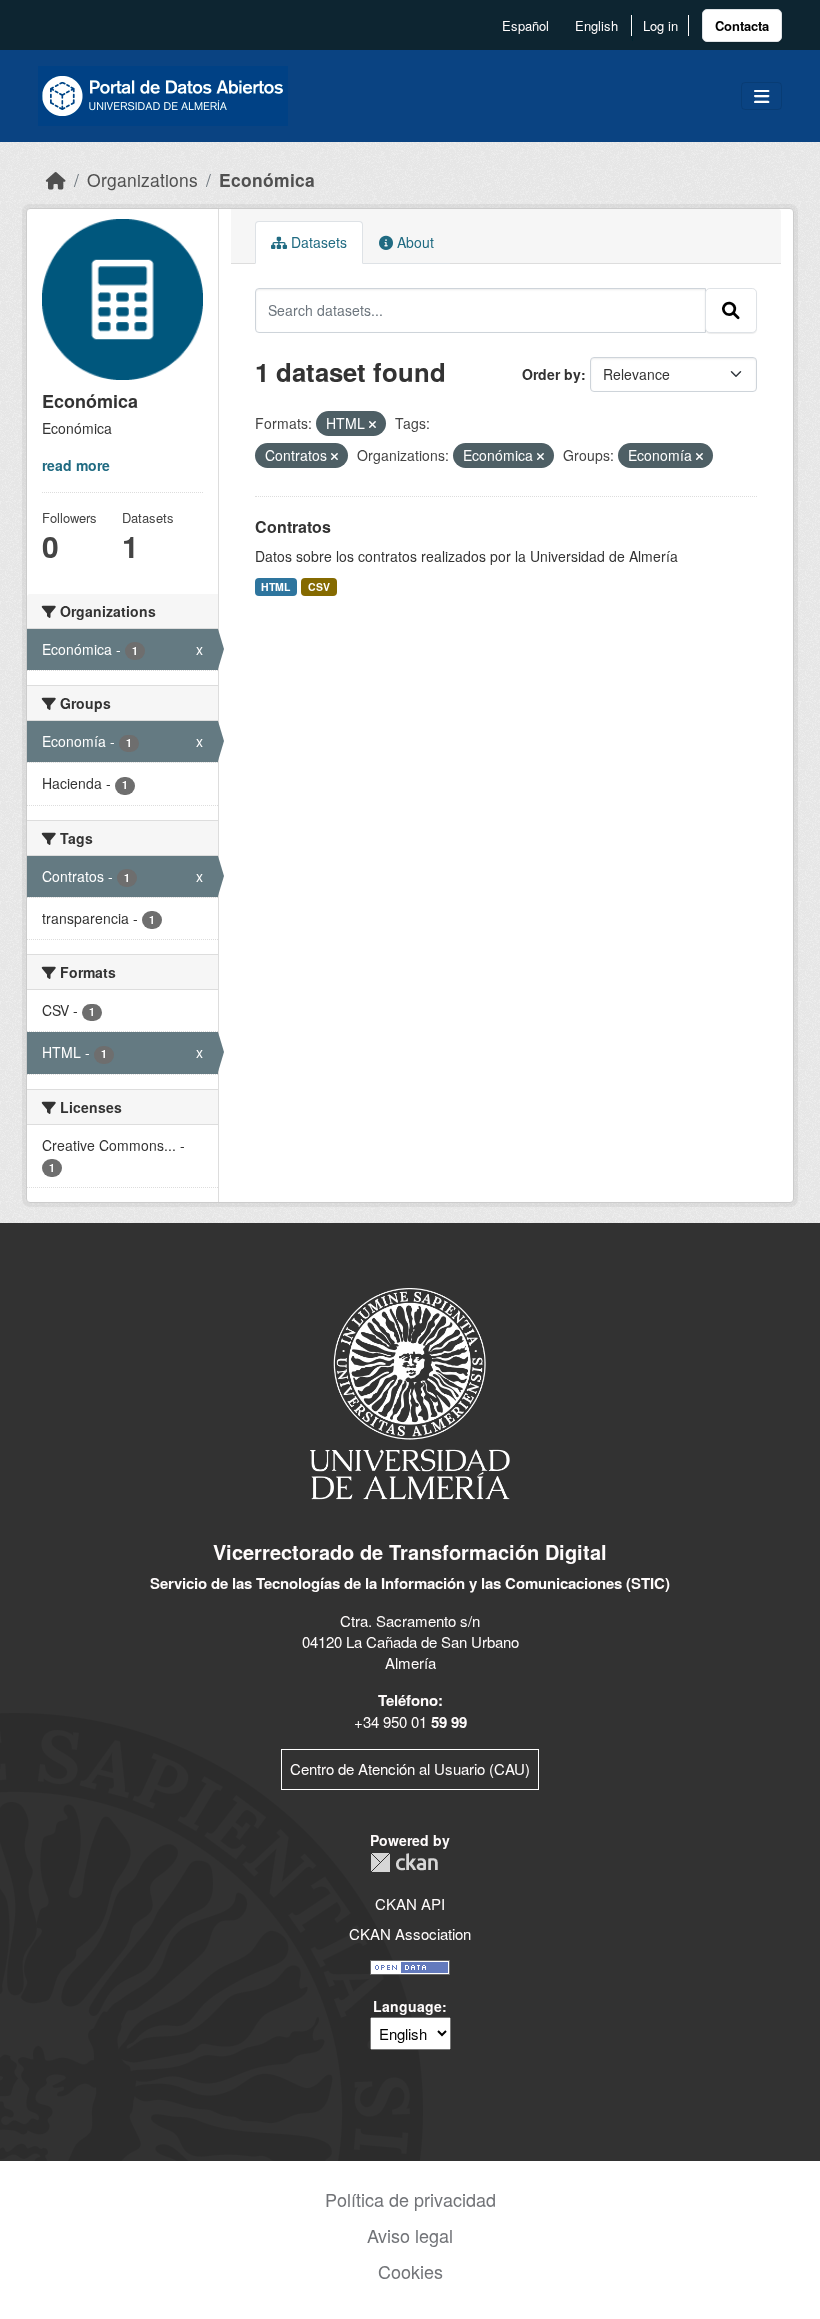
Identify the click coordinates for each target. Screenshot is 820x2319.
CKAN (404, 1862)
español (525, 25)
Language (407, 2006)
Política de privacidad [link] (410, 2199)
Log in (660, 25)
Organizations (142, 179)
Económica (267, 179)
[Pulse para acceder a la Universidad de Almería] (410, 1391)
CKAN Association (410, 1933)
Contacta (742, 25)
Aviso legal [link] (410, 2235)
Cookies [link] (410, 2271)
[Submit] (731, 310)
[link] (742, 25)
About (413, 242)
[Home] (56, 179)
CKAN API (410, 1903)
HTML (275, 586)
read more (76, 465)
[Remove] (372, 424)
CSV (319, 586)
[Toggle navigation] (761, 96)
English (596, 25)
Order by (551, 374)
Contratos (293, 526)
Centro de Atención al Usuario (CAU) (410, 1768)
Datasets (317, 242)
